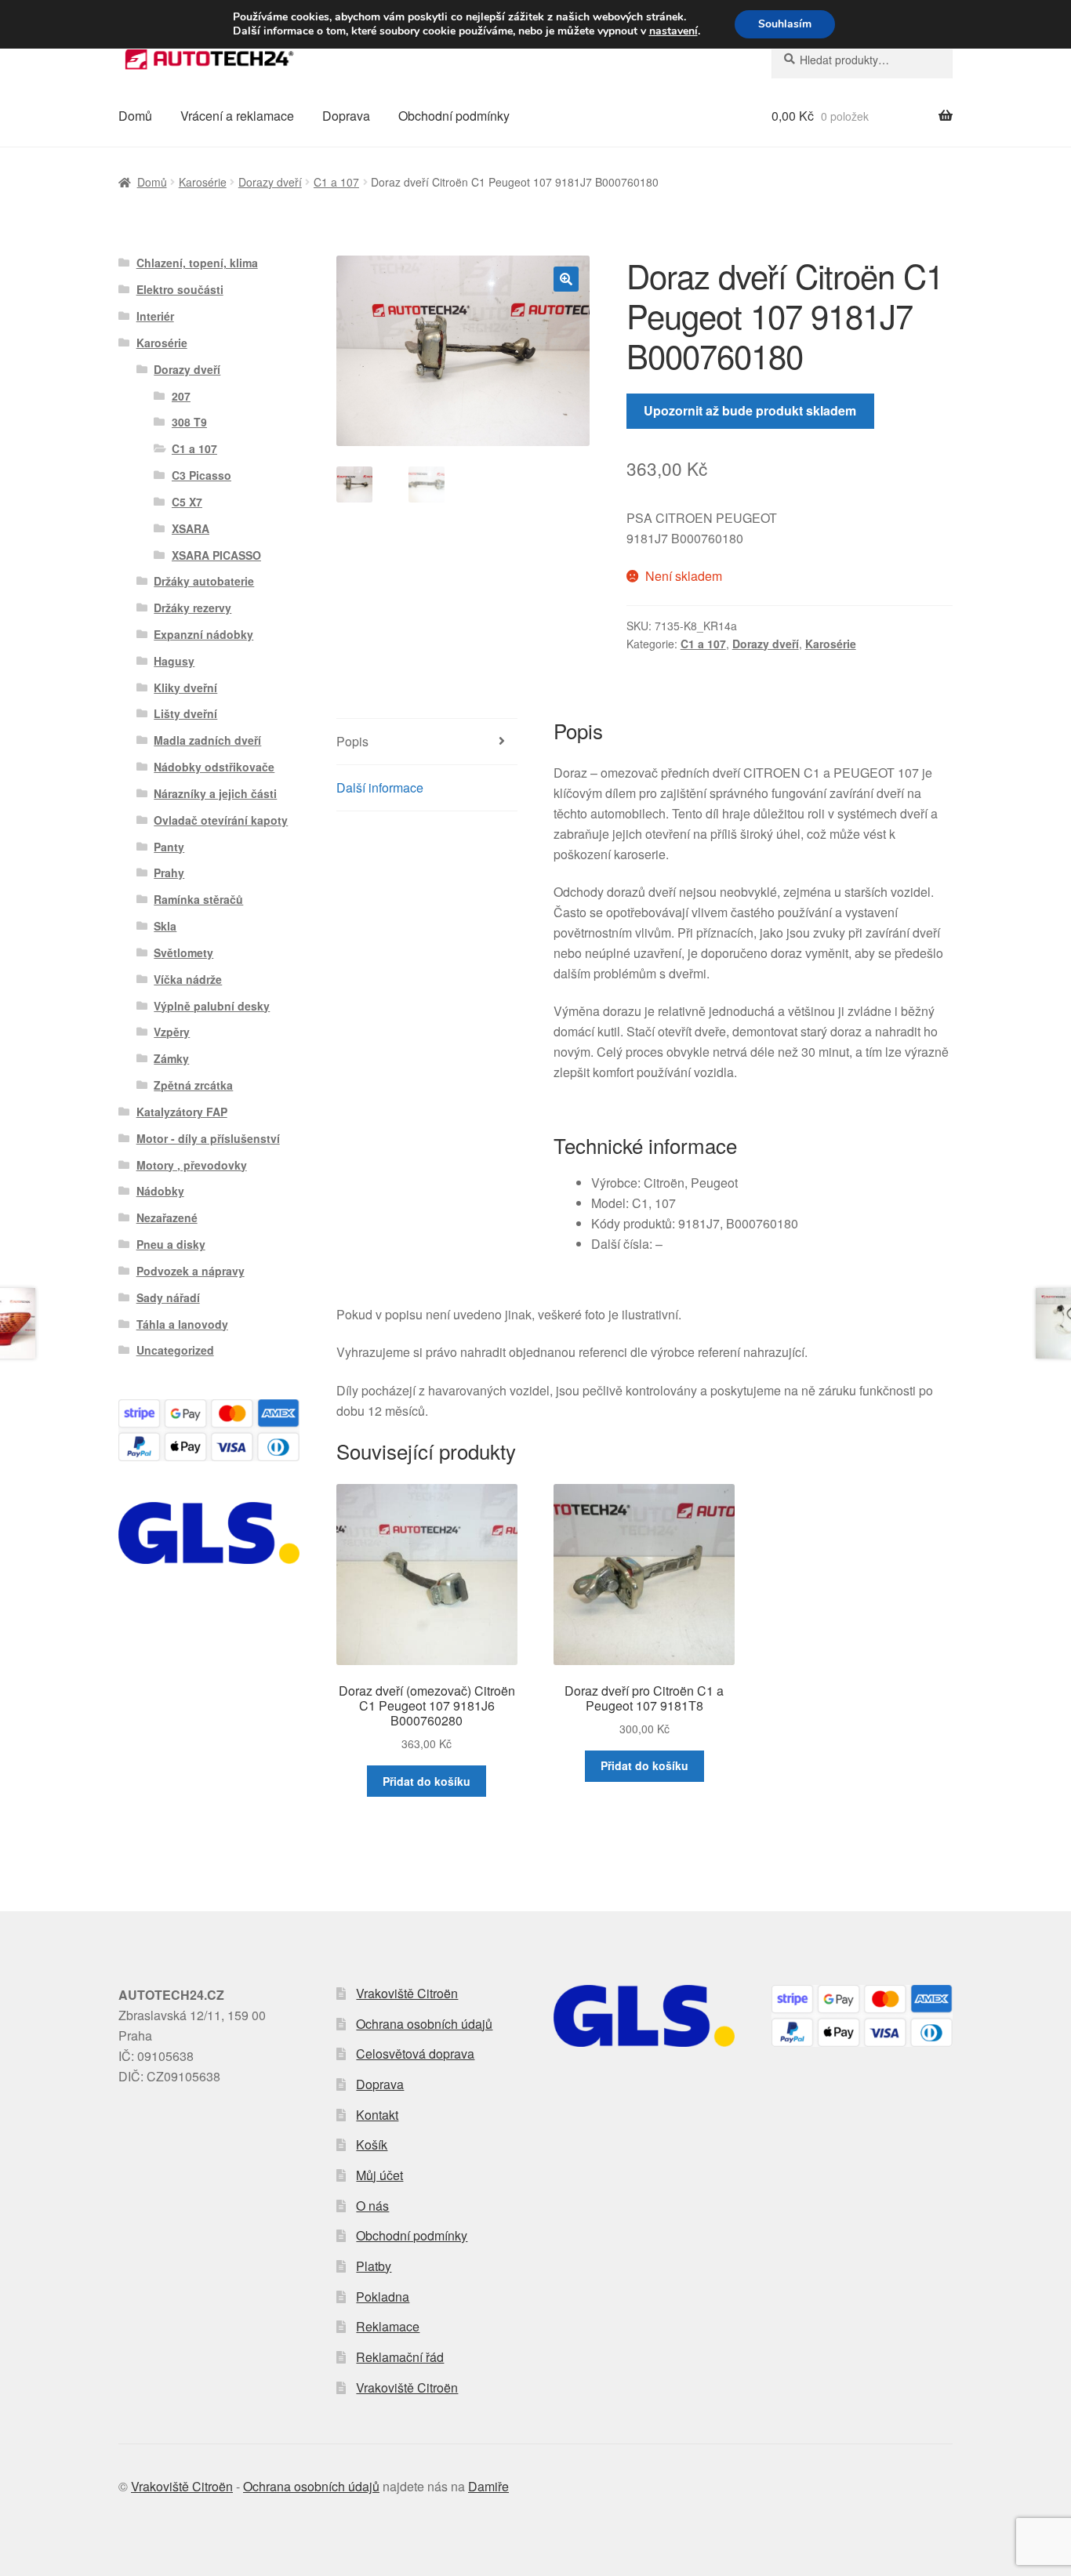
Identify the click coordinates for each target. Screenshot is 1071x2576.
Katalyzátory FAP (182, 1112)
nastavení (673, 31)
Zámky (171, 1058)
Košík (372, 2144)
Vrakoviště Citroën (407, 1993)
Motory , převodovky (192, 1165)
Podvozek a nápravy (191, 1271)
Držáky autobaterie (204, 581)
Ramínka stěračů (198, 899)
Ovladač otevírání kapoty (221, 820)
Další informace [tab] (380, 787)
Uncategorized (175, 1350)
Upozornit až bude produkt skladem (750, 410)
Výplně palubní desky (212, 1006)
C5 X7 (187, 502)
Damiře (488, 2486)
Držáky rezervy (192, 608)
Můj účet (379, 2175)
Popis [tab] (352, 741)
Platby (374, 2266)
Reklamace (388, 2326)
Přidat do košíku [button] (427, 1781)
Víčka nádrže (188, 979)
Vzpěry (172, 1032)
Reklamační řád (400, 2357)
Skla (165, 926)
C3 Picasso (201, 475)
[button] (566, 279)
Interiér (155, 316)
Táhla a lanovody (182, 1324)
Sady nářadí (168, 1297)
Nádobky (160, 1191)
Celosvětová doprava (415, 2054)
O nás (372, 2206)
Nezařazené (167, 1217)
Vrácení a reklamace (237, 116)
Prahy (169, 873)
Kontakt (377, 2115)
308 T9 (189, 422)
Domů (135, 116)
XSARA (191, 528)
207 (181, 396)
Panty (169, 847)
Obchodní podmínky (454, 116)
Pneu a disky (171, 1244)
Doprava (346, 116)
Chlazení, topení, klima (197, 263)
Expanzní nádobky (203, 634)
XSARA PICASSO (216, 555)
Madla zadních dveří (207, 740)
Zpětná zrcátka (193, 1085)
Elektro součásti (180, 289)
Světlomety (183, 952)
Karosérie (203, 182)
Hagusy (174, 661)
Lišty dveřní (185, 713)
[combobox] (862, 60)
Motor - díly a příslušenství (208, 1138)
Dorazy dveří (270, 182)
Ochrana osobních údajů (424, 2024)
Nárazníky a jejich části (215, 793)
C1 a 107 (336, 182)
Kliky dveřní (185, 688)
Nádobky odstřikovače (214, 767)
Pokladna (383, 2297)
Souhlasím (785, 24)
